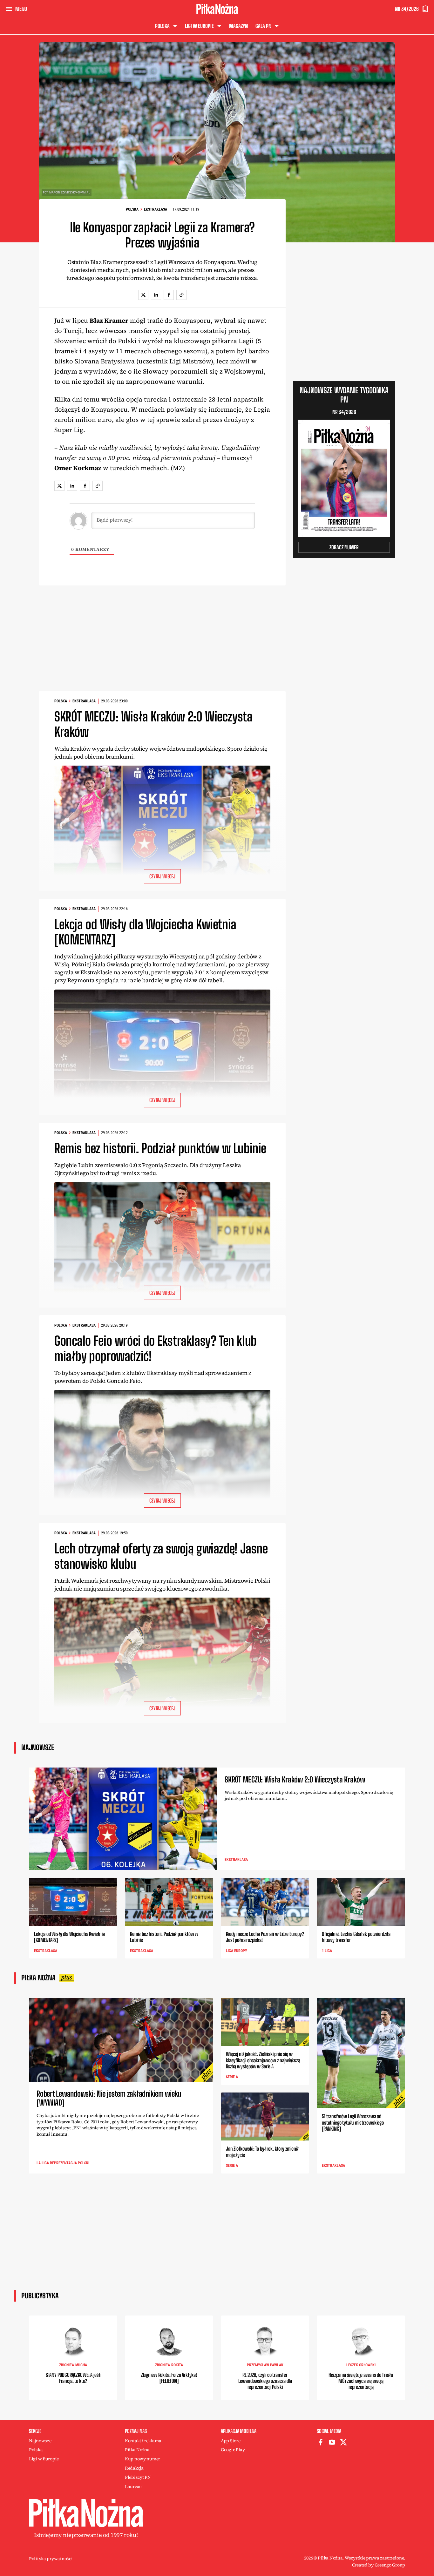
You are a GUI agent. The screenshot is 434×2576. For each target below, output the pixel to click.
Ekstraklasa (156, 209)
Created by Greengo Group (379, 2565)
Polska (132, 209)
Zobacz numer (344, 547)
